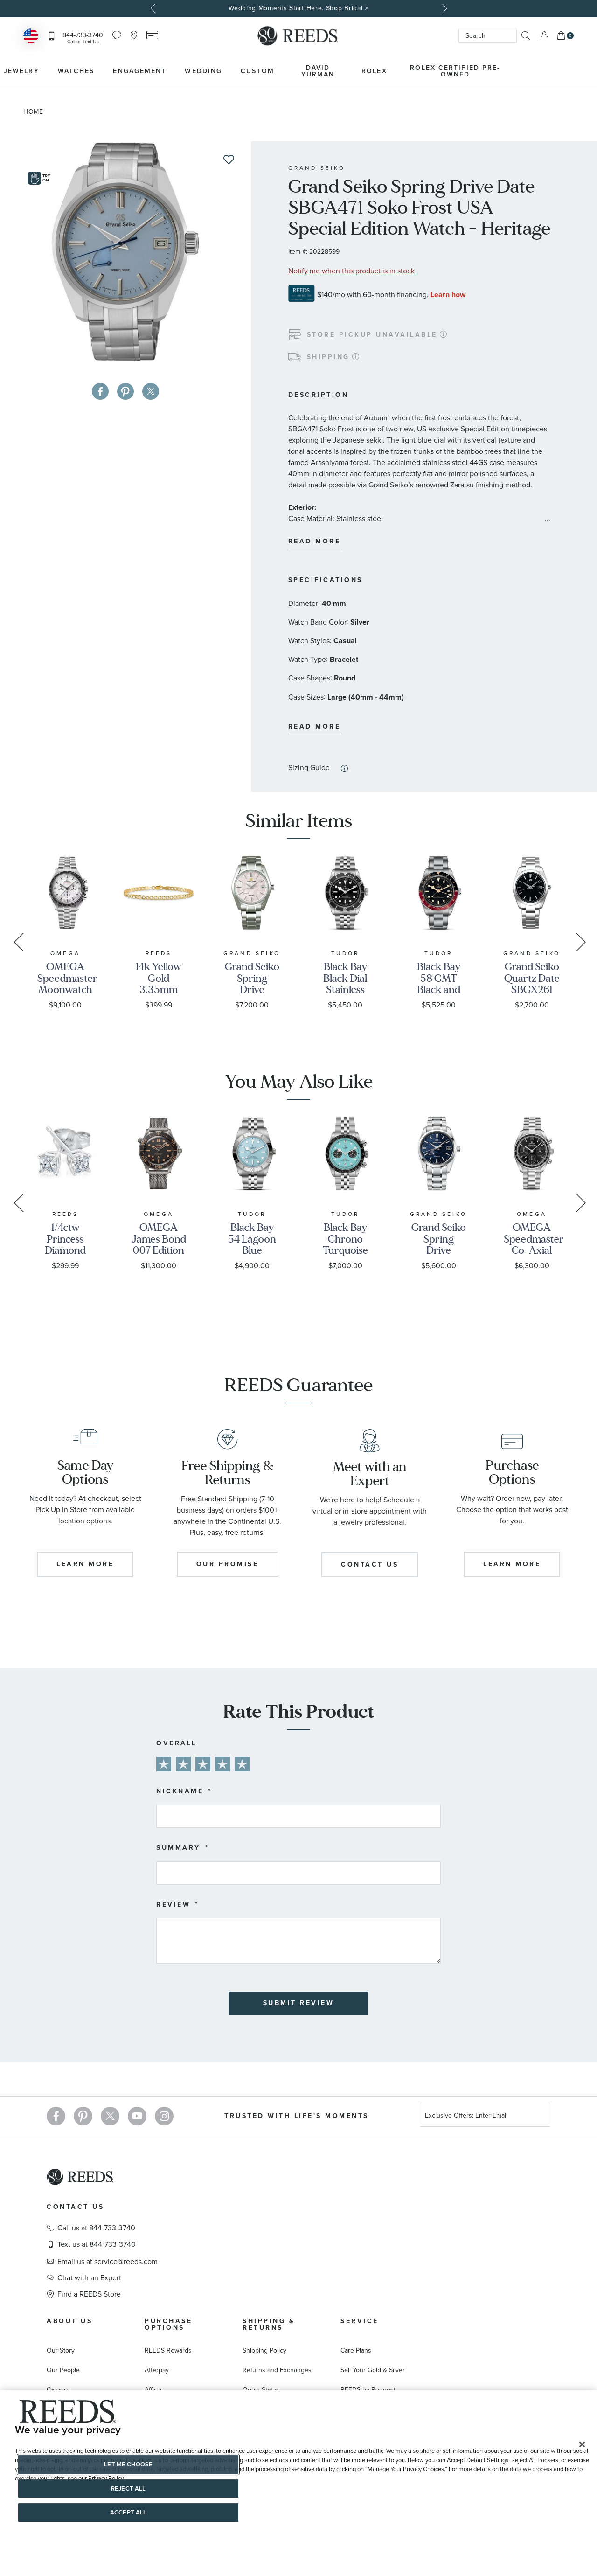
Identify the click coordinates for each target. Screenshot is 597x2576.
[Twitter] (110, 2116)
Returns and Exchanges (277, 2370)
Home (33, 112)
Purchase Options (168, 2324)
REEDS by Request (368, 2390)
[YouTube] (137, 2116)
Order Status (261, 2390)
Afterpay (157, 2370)
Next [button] (443, 8)
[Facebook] (56, 2116)
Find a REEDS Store (89, 2294)
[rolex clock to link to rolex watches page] (562, 71)
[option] (298, 9)
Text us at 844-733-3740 (97, 2244)
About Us (69, 2321)
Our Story (61, 2350)
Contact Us (75, 2207)
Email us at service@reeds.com (108, 2262)
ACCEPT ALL (128, 2512)
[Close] (582, 2444)
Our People (63, 2370)
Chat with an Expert (89, 2278)
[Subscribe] (540, 2117)
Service (360, 2321)
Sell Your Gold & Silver (373, 2370)
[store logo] (298, 36)
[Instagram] (164, 2116)
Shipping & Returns (269, 2324)
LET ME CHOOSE (128, 2464)
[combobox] (488, 36)
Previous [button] (154, 8)
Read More (315, 541)
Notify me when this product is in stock (351, 271)
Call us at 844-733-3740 (96, 2228)
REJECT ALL (128, 2489)
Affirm (153, 2390)
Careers (58, 2390)
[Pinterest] (83, 2116)
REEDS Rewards (168, 2350)
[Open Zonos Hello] (31, 37)
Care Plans (356, 2350)
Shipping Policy (264, 2350)
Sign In (544, 36)
